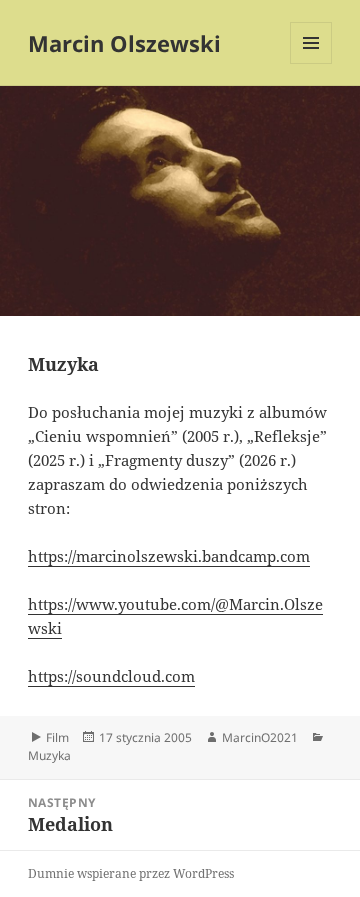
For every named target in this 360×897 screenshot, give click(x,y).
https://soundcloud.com (111, 676)
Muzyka (49, 755)
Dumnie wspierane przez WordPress (131, 873)
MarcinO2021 (260, 737)
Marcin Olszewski (124, 43)
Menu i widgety (311, 63)
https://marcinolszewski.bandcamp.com (169, 556)
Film (57, 737)
